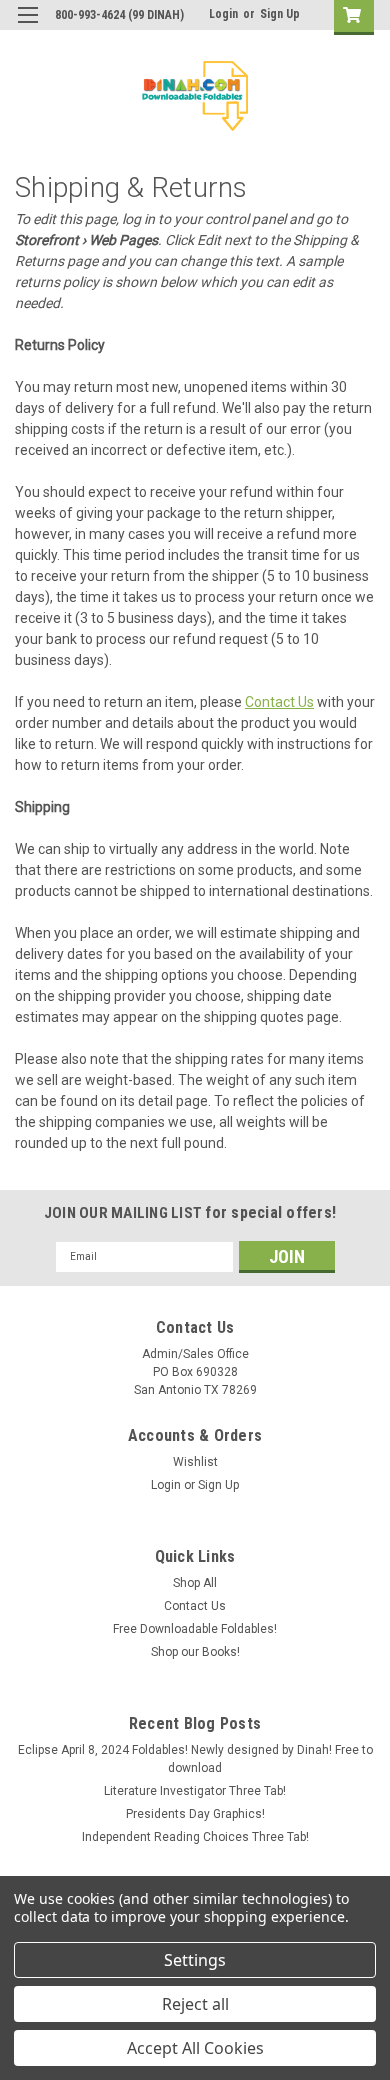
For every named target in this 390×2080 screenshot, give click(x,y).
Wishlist (195, 1462)
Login (223, 14)
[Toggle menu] (27, 27)
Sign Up (280, 14)
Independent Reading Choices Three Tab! (195, 1837)
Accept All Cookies (195, 2048)
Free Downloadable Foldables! (195, 1629)
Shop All (195, 1583)
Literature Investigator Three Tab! (195, 1791)
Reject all (195, 2004)
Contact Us (279, 702)
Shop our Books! (195, 1652)
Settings (195, 1960)
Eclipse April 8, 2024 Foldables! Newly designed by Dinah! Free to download (195, 1759)
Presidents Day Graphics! (195, 1814)
